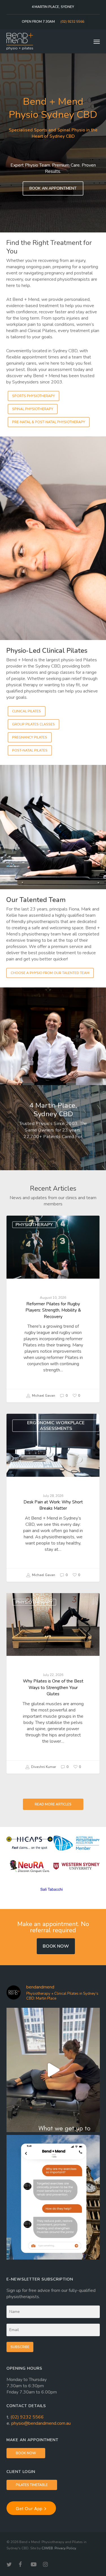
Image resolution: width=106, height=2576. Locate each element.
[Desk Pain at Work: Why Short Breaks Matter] (53, 1498)
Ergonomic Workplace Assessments (56, 1426)
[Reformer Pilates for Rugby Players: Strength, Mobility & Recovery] (53, 1309)
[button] (97, 41)
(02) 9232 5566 (27, 2417)
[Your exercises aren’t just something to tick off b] (53, 2197)
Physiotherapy (34, 1225)
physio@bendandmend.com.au (41, 2423)
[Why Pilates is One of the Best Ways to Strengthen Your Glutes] (53, 1683)
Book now (56, 1946)
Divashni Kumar (43, 1767)
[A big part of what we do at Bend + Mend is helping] (53, 2070)
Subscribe (20, 2347)
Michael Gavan (43, 1396)
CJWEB (47, 2548)
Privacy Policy (65, 2548)
